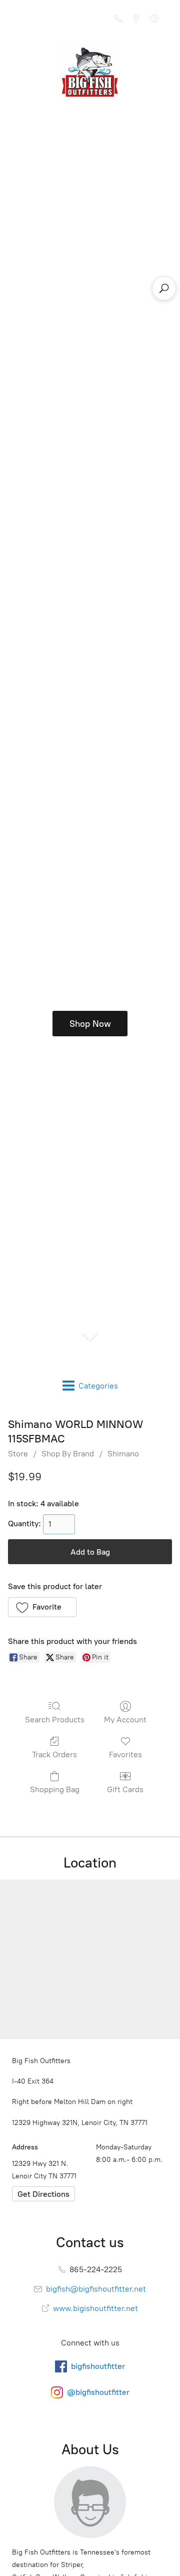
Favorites (125, 1755)
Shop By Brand (68, 1454)
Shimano (123, 1454)
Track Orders (54, 1755)
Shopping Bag (55, 1789)
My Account (125, 1720)
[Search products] (164, 288)
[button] (42, 1607)
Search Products (55, 1720)
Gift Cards (125, 1789)
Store (18, 1454)
